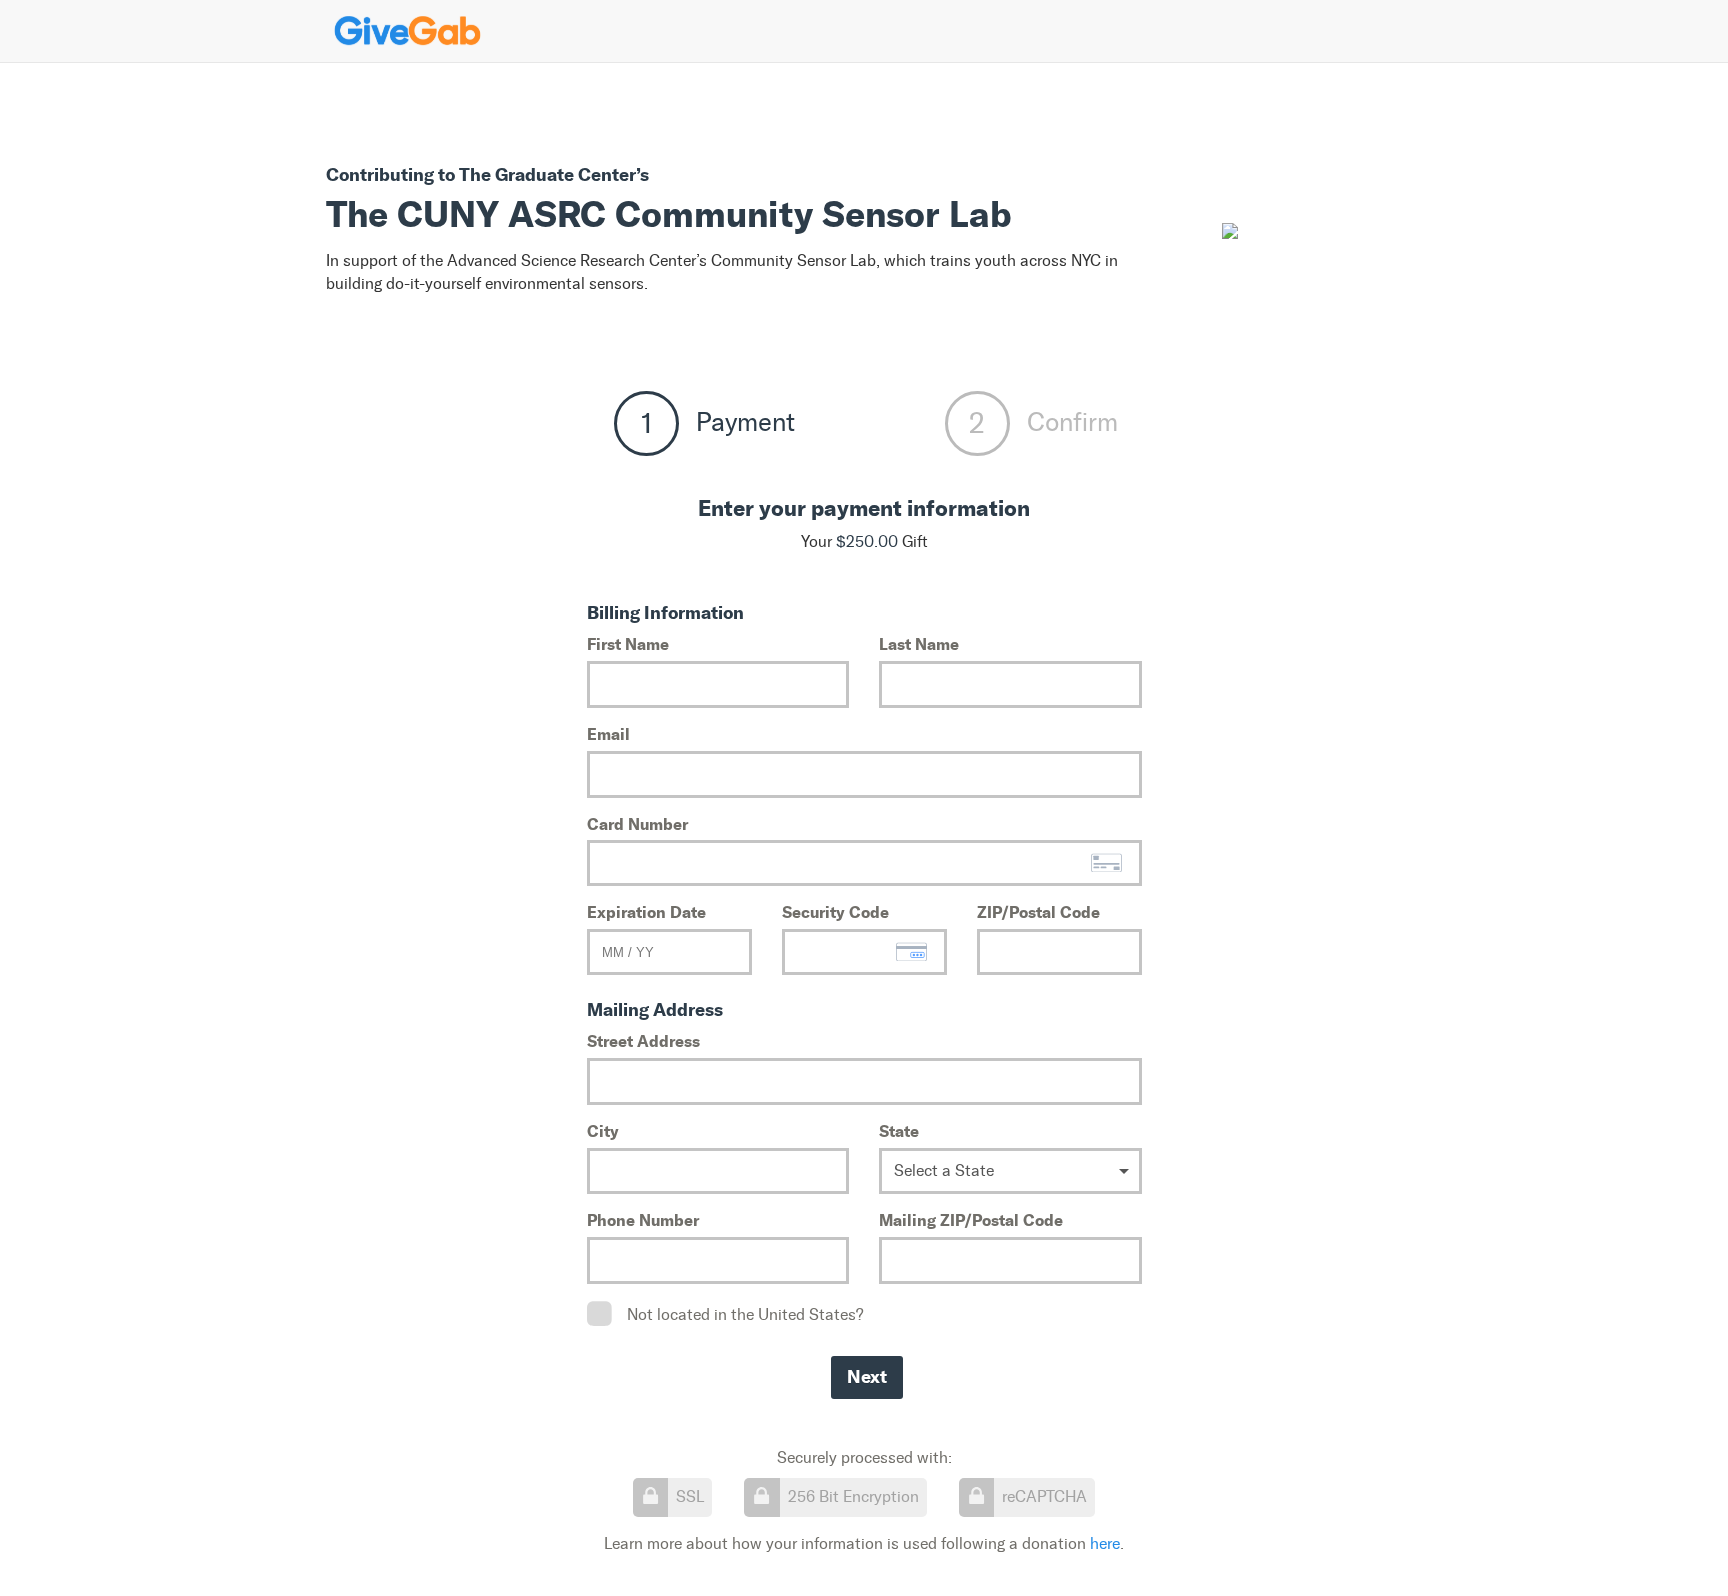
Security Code (835, 912)
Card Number (637, 824)
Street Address (643, 1041)
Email (608, 734)
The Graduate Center (547, 174)
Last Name (919, 644)
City (603, 1131)
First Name (628, 644)
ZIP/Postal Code (1038, 912)
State (899, 1131)
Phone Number (643, 1220)
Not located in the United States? (745, 1314)
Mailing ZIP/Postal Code (971, 1220)
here (1105, 1543)
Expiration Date (646, 912)
